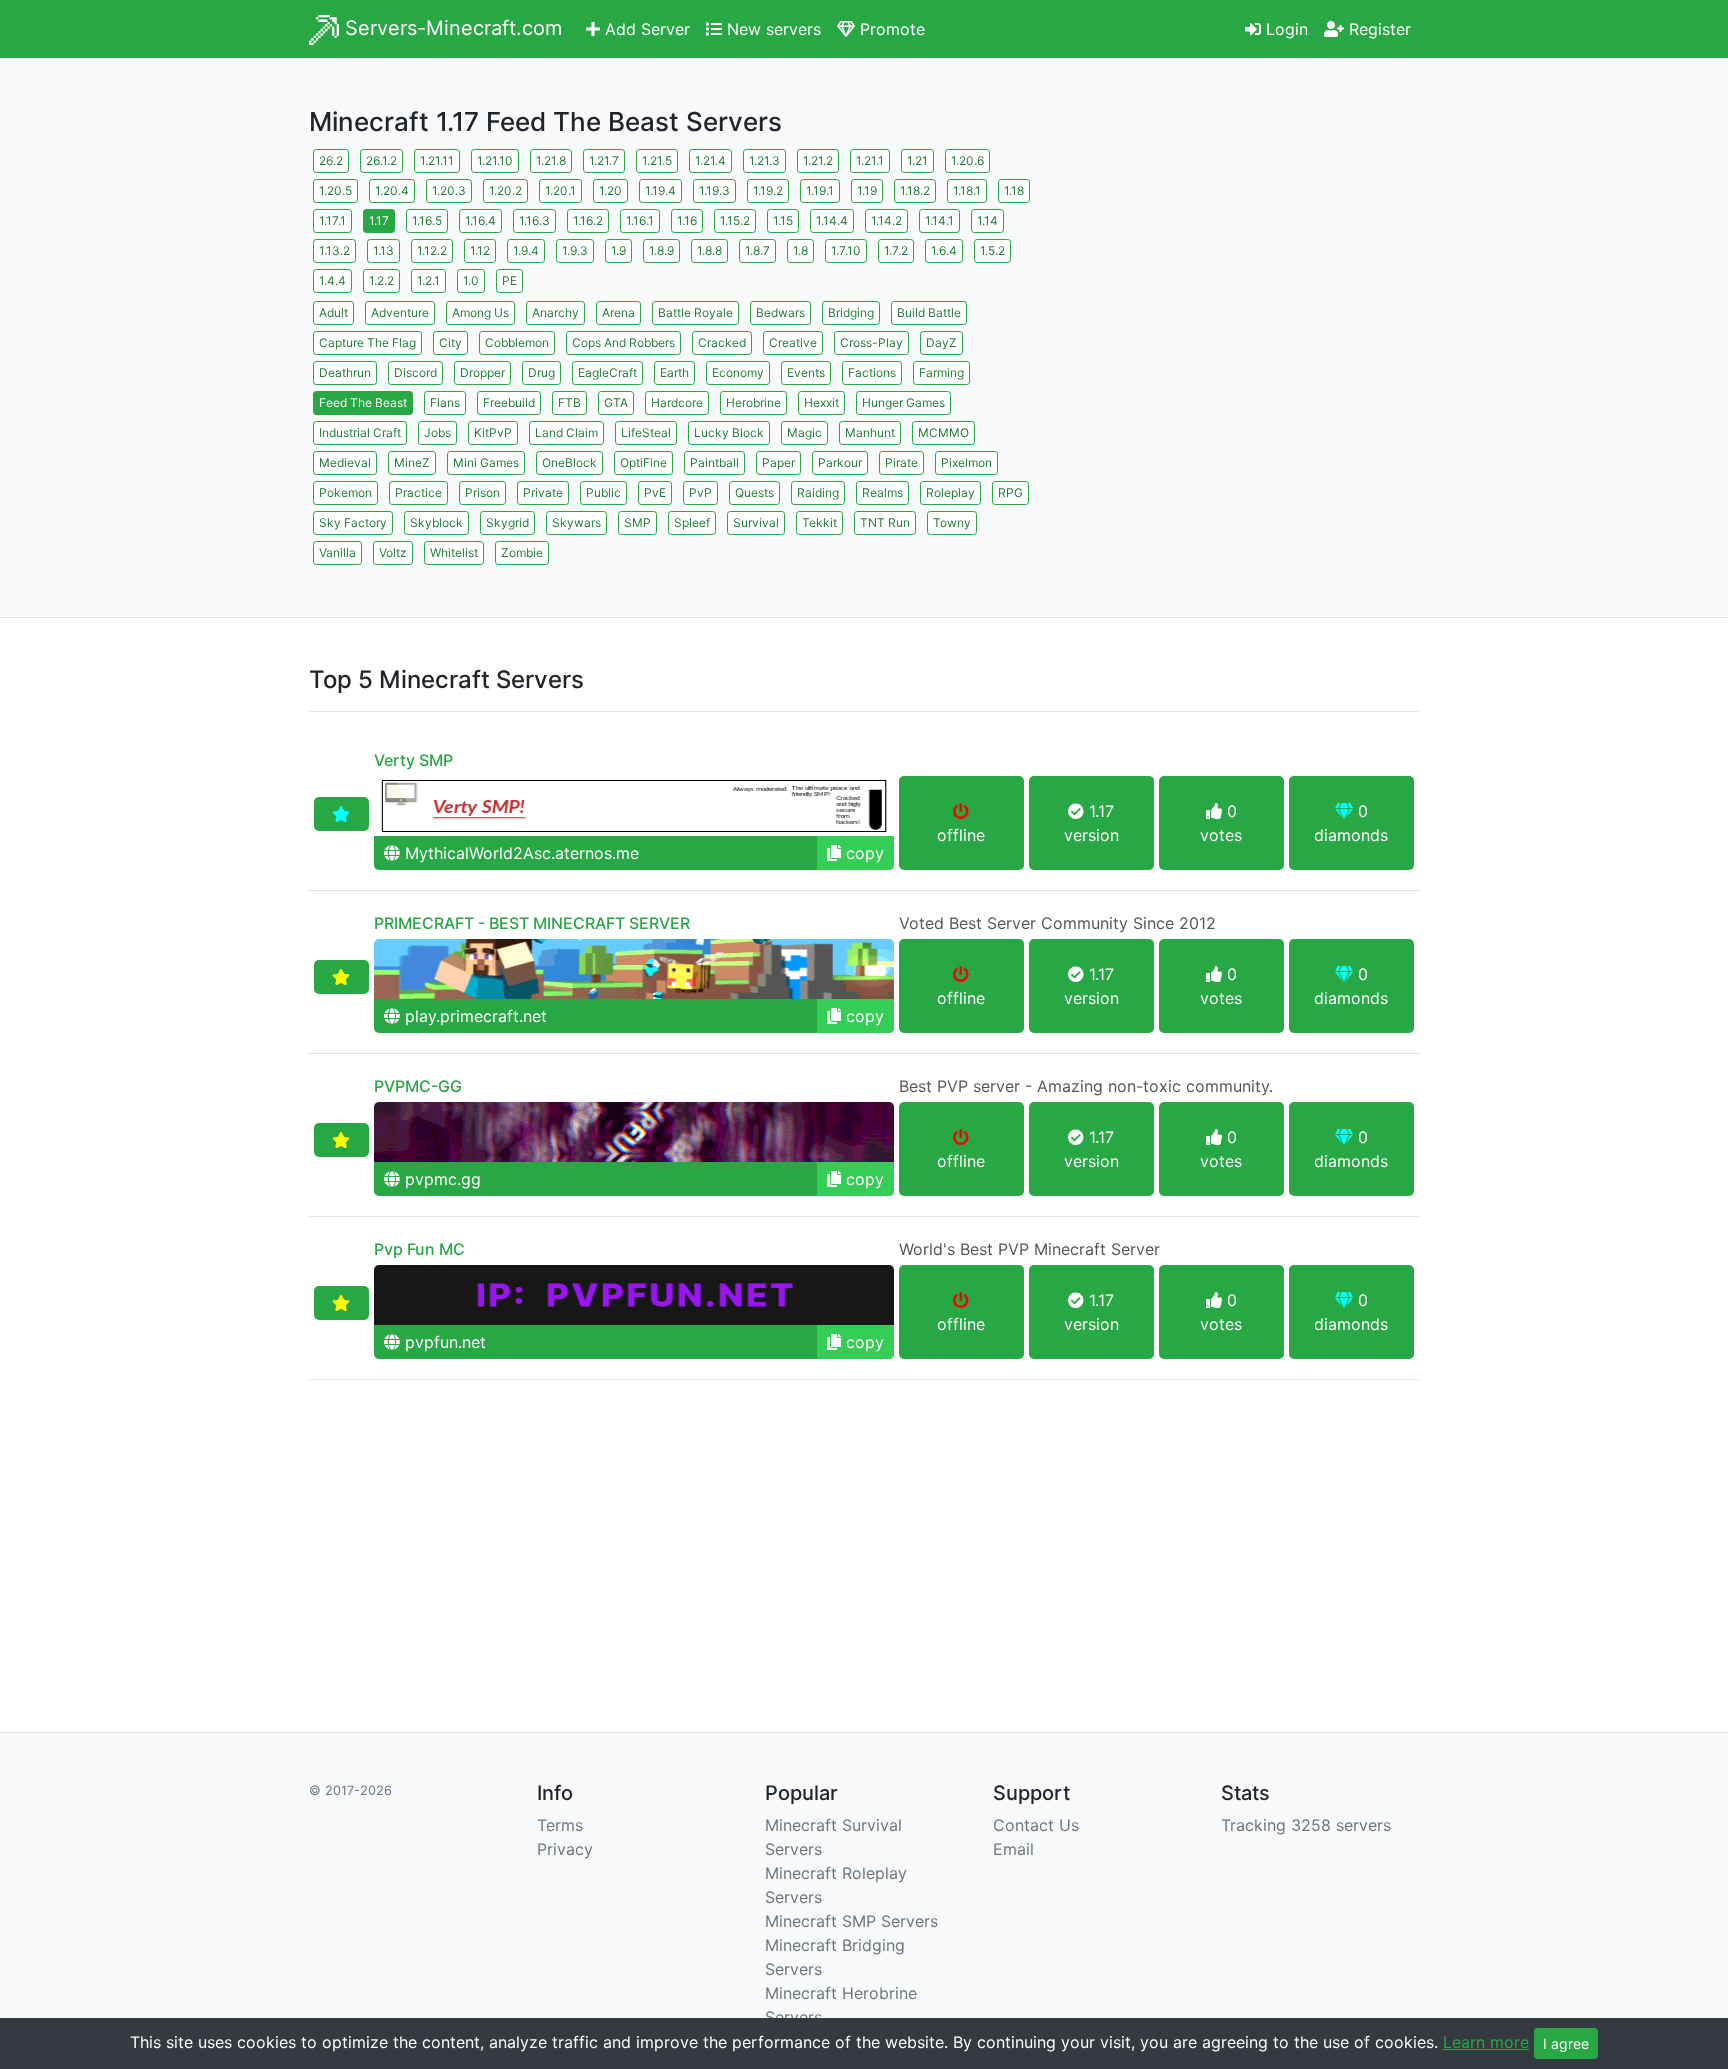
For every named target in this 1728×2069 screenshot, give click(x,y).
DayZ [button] (941, 342)
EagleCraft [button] (607, 372)
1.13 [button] (383, 250)
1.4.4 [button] (332, 280)
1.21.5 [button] (657, 160)
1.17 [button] (379, 220)
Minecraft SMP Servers (851, 1921)
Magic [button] (804, 432)
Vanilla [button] (337, 552)
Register (1377, 29)
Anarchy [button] (555, 312)
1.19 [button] (867, 190)
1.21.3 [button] (764, 160)
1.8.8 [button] (709, 250)
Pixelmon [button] (966, 462)
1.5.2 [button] (992, 250)
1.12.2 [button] (432, 250)
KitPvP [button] (493, 432)
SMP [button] (637, 522)
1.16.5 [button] (427, 220)
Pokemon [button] (345, 492)
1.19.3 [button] (714, 190)
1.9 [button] (618, 250)
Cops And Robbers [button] (623, 342)
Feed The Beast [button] (363, 402)
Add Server (645, 29)
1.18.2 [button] (915, 190)
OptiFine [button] (643, 462)
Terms (560, 1825)
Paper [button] (778, 462)
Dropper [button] (482, 372)
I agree (1566, 2043)
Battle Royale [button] (695, 312)
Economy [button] (738, 372)
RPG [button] (1010, 492)
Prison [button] (482, 492)
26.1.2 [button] (381, 160)
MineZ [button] (412, 462)
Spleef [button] (692, 522)
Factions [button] (872, 372)
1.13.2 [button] (334, 250)
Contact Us (1036, 1825)
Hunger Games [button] (903, 402)
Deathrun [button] (345, 372)
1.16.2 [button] (588, 220)
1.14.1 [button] (939, 220)
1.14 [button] (987, 220)
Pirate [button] (901, 462)
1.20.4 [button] (392, 190)
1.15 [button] (783, 220)
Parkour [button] (840, 462)
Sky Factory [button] (353, 522)
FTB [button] (569, 402)
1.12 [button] (480, 250)
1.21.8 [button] (551, 160)
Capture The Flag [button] (367, 342)
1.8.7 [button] (757, 250)
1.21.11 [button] (437, 160)
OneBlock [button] (569, 462)
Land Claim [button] (566, 432)
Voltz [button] (393, 552)
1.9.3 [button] (575, 250)
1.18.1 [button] (967, 190)
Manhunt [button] (870, 432)
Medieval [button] (345, 462)
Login (1284, 29)
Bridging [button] (851, 312)
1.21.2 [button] (818, 160)
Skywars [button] (576, 522)
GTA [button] (616, 402)
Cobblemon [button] (517, 342)
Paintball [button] (714, 462)
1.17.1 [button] (332, 220)
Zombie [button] (522, 552)
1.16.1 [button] (640, 220)
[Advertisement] (1244, 285)
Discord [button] (415, 372)
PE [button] (509, 280)
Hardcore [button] (677, 402)
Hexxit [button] (821, 402)
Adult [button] (333, 312)
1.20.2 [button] (505, 190)
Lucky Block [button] (729, 432)
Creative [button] (793, 342)
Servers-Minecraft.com (450, 28)
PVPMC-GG (418, 1086)
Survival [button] (756, 522)
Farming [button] (941, 372)
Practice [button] (418, 492)
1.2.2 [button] (381, 280)
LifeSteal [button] (646, 432)
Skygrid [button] (507, 522)
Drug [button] (541, 372)
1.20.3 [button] (449, 190)
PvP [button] (700, 492)
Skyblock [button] (436, 522)
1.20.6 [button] (967, 160)
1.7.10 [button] (846, 250)
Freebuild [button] (509, 402)
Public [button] (603, 492)
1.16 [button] (687, 220)
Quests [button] (754, 492)
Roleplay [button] (950, 492)
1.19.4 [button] (660, 190)
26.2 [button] (331, 160)
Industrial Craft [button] (360, 432)
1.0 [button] (471, 280)
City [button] (450, 342)
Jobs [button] (437, 432)
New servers (771, 29)
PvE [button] (655, 492)
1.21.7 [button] (604, 160)
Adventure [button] (400, 312)
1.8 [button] (800, 250)
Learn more (1486, 2042)
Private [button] (543, 492)
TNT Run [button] (885, 522)
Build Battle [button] (929, 312)
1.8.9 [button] (661, 250)
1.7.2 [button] (896, 250)
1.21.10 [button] (495, 160)
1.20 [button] (610, 190)
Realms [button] (882, 492)
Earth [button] (674, 372)
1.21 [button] (917, 160)
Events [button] (806, 372)
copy (862, 853)
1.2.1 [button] (428, 280)
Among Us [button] (480, 312)
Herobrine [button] (753, 402)
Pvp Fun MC (419, 1249)
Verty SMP (413, 760)
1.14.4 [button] (832, 220)
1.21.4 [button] (710, 160)
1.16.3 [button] (534, 220)
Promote (890, 29)
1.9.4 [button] (526, 250)
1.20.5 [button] (335, 190)
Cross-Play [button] (871, 342)
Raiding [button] (818, 492)
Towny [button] (952, 522)
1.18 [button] (1014, 190)
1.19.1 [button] (820, 190)
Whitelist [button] (454, 552)
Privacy (565, 1849)
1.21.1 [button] (870, 160)
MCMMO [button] (943, 432)
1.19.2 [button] (768, 190)
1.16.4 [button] (480, 220)
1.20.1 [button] (560, 190)
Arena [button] (618, 312)
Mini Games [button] (486, 462)
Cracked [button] (722, 342)
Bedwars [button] (780, 312)
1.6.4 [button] (944, 250)
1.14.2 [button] (886, 220)
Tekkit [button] (819, 522)
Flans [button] (445, 402)
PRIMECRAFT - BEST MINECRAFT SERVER (532, 923)
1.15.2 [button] (735, 220)
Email (1013, 1849)
